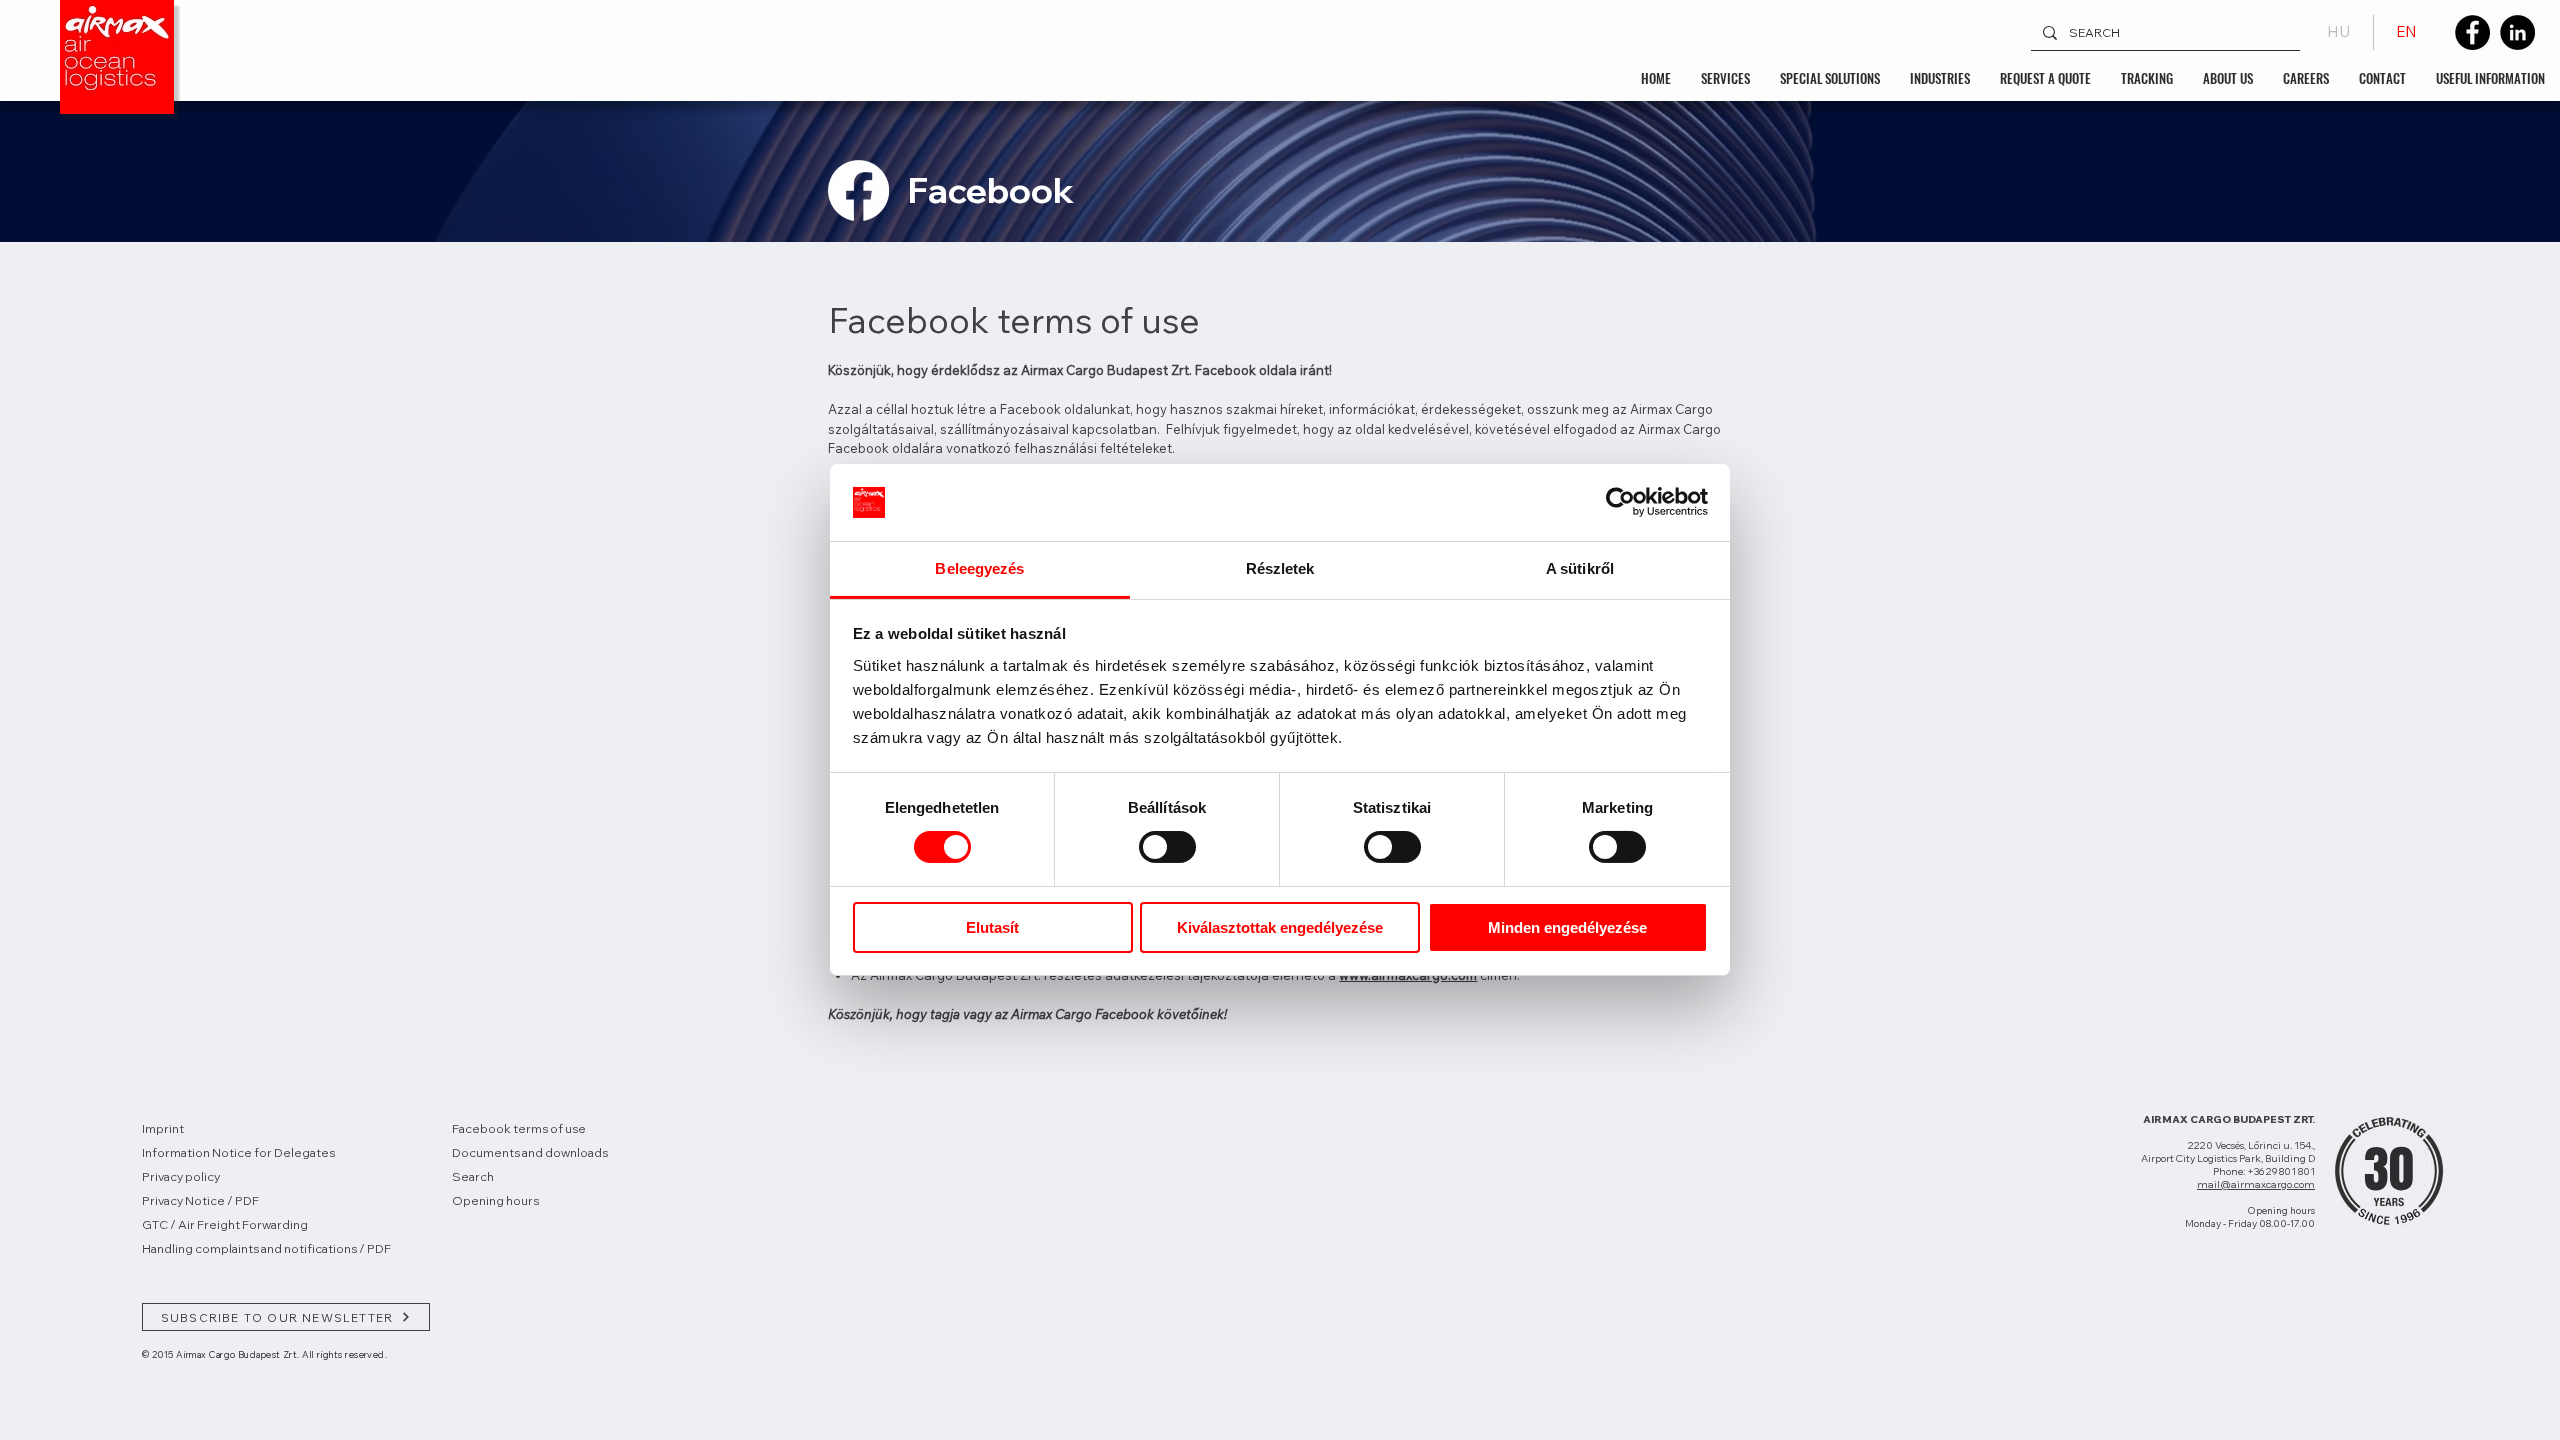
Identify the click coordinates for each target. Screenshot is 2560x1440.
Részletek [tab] (1280, 568)
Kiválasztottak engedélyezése (1280, 927)
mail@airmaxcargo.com (2256, 1184)
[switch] (1167, 847)
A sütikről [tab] (1580, 568)
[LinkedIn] (2517, 32)
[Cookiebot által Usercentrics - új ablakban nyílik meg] (1620, 502)
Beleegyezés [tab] (979, 568)
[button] (1725, 78)
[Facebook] (2472, 32)
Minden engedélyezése (1567, 927)
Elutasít (992, 927)
